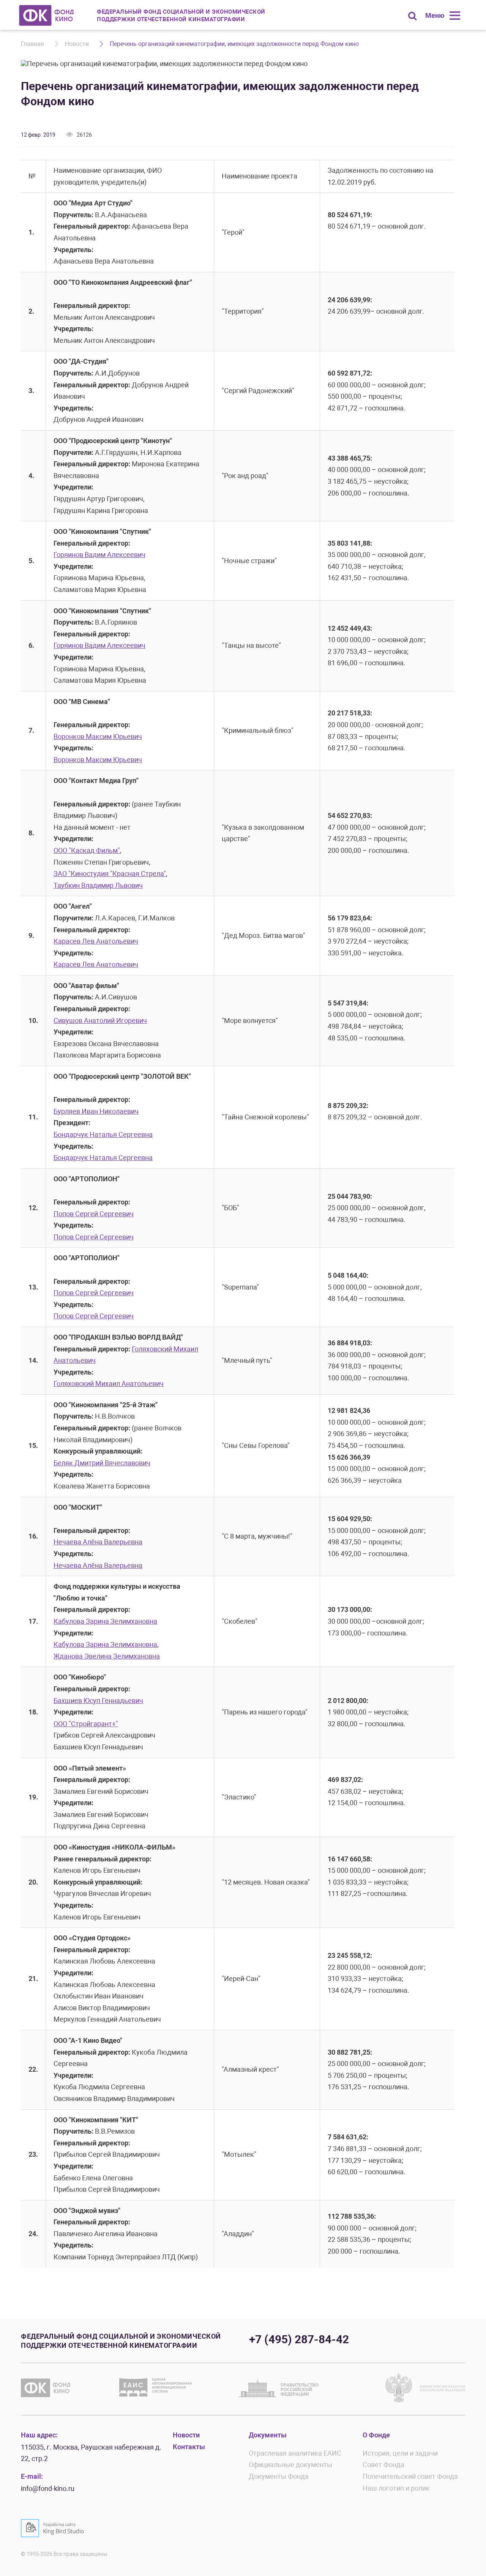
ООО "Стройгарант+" (86, 1724)
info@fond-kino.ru (48, 2488)
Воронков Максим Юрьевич (98, 736)
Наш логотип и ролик (396, 2488)
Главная (32, 44)
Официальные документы (290, 2465)
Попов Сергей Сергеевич (94, 1214)
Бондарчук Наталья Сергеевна (103, 1134)
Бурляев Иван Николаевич (96, 1111)
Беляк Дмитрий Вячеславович (102, 1463)
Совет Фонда (383, 2465)
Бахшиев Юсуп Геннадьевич (98, 1701)
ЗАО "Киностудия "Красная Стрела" (110, 874)
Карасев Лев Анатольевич (96, 941)
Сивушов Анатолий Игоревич (100, 1020)
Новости (77, 44)
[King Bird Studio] (52, 2528)
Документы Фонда (279, 2476)
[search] (412, 16)
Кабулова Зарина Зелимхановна (105, 1621)
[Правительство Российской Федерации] (279, 2388)
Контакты (189, 2447)
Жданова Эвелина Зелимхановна (107, 1656)
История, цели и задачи (400, 2453)
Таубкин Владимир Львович (98, 885)
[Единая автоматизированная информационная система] (157, 2388)
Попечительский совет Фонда (410, 2476)
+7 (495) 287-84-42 (299, 2339)
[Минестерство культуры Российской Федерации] (425, 2388)
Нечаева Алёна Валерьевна (98, 1542)
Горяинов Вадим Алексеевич (99, 555)
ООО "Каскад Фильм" (87, 850)
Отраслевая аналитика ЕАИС (295, 2453)
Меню (435, 15)
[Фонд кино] (47, 15)
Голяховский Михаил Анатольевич (109, 1383)
